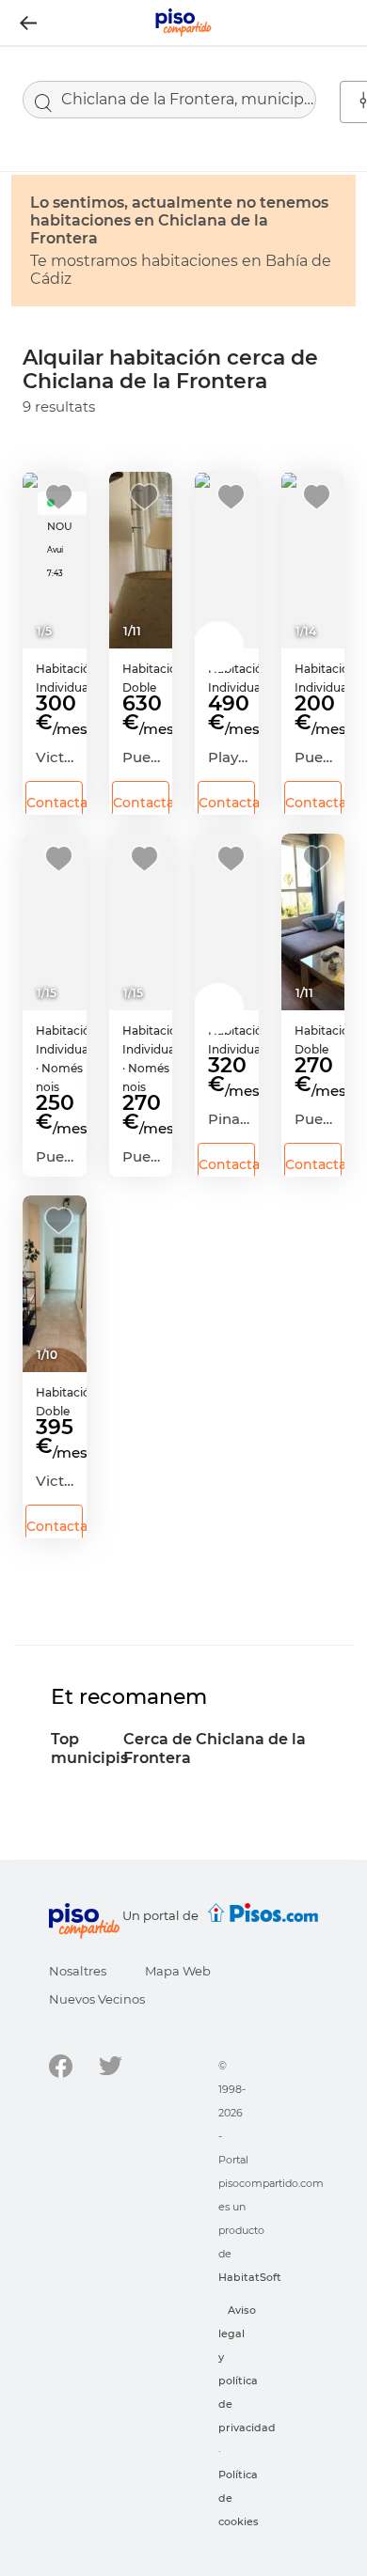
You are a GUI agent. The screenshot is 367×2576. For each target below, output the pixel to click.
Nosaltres (78, 1971)
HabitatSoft (250, 2277)
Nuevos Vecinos (97, 1999)
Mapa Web (178, 1971)
